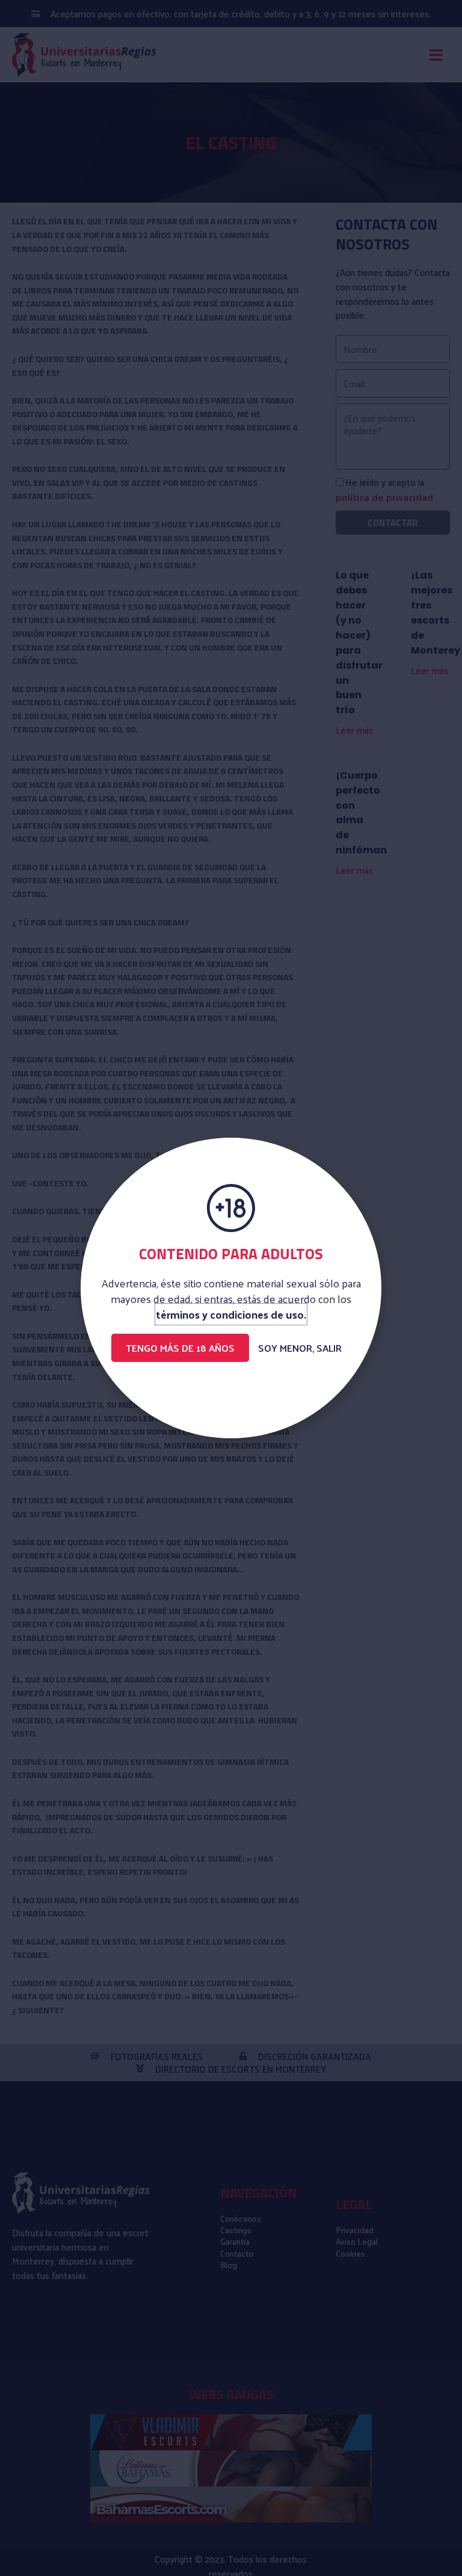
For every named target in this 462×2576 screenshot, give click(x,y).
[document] (231, 1288)
